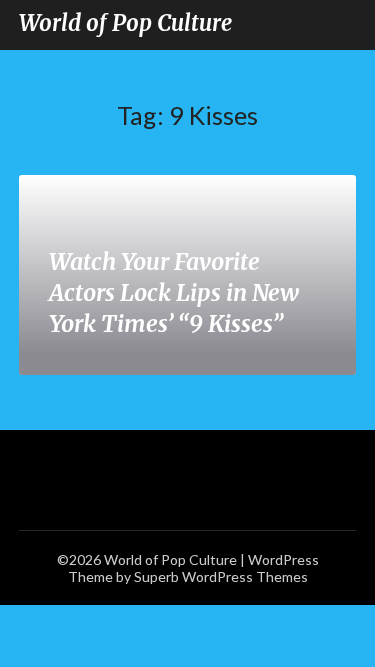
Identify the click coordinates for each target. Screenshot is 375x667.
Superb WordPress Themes (221, 576)
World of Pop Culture (125, 23)
